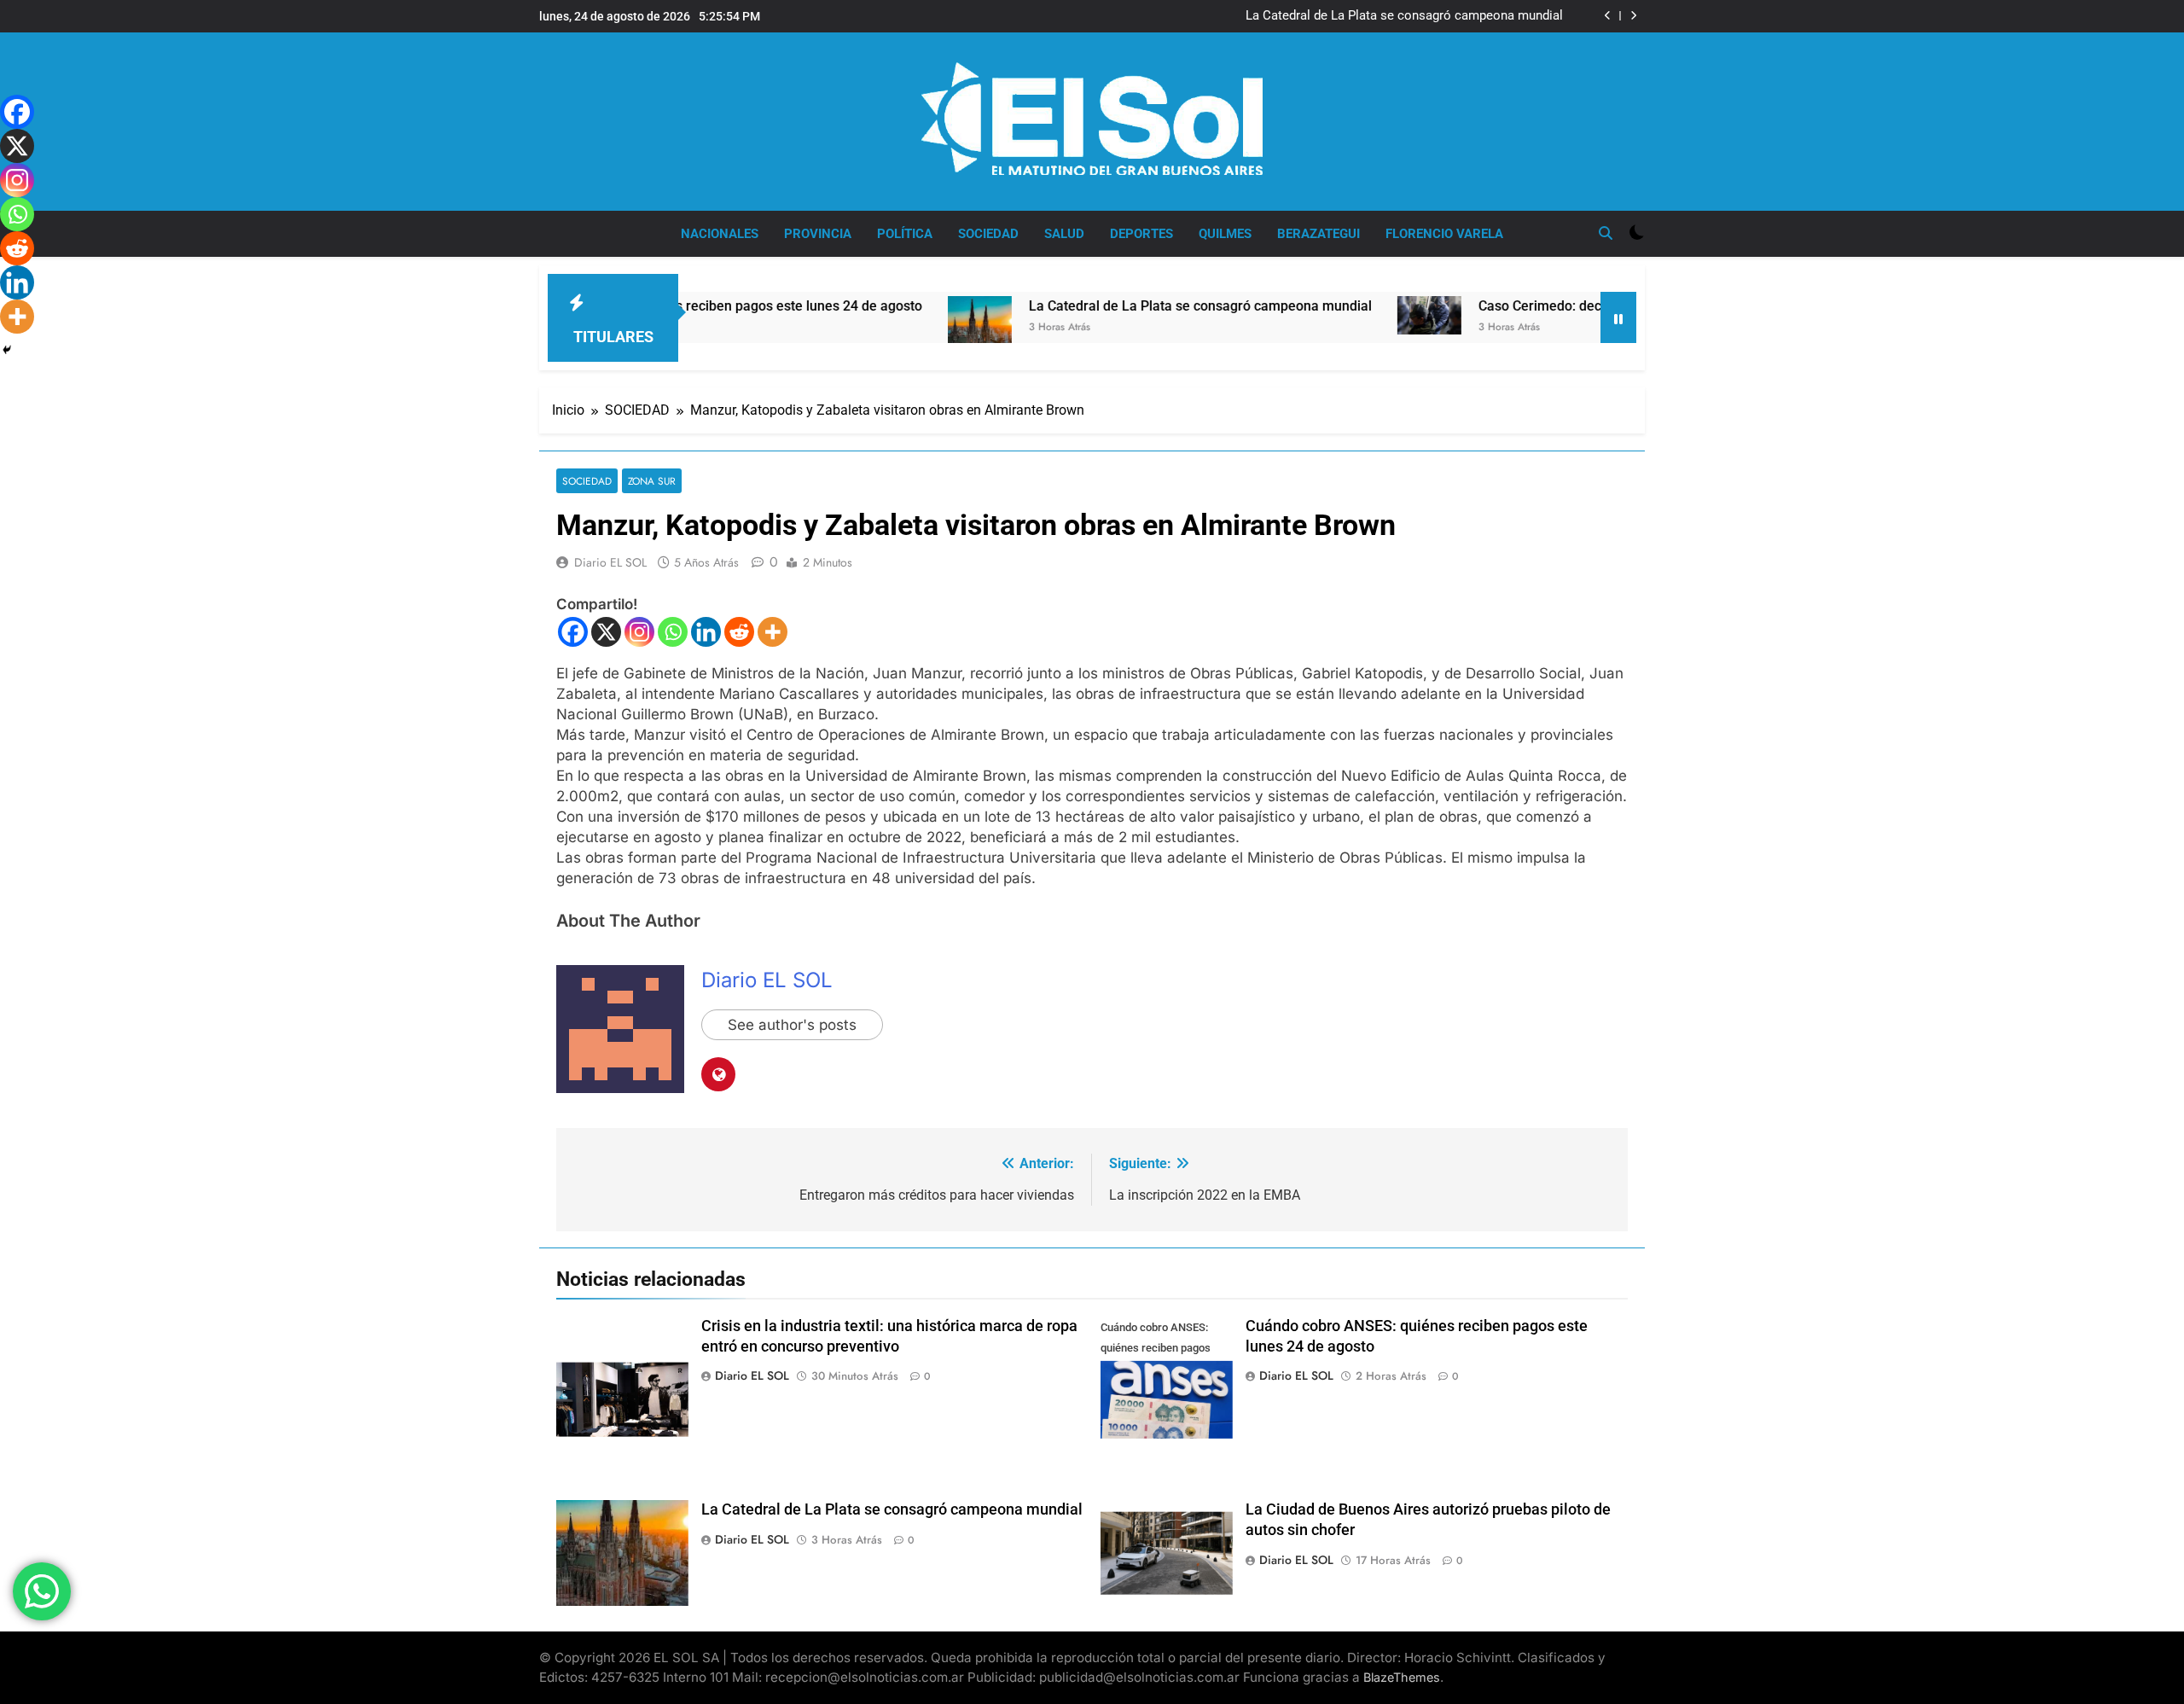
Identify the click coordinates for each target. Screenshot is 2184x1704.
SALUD (1064, 234)
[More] (773, 632)
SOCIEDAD (988, 234)
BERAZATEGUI (1319, 234)
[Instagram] (639, 632)
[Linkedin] (706, 632)
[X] (606, 632)
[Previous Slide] (1608, 16)
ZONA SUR (652, 481)
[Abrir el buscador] (1606, 233)
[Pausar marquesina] (1618, 317)
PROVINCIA (818, 234)
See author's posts (792, 1025)
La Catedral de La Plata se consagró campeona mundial (1404, 16)
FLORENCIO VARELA (1444, 234)
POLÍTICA (905, 234)
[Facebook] (573, 632)
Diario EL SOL (610, 562)
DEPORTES (1141, 234)
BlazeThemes (1402, 1677)
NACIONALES (720, 234)
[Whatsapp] (673, 632)
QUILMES (1225, 234)
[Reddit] (739, 632)
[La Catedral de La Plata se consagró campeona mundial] (902, 337)
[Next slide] (1633, 16)
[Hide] (7, 350)
